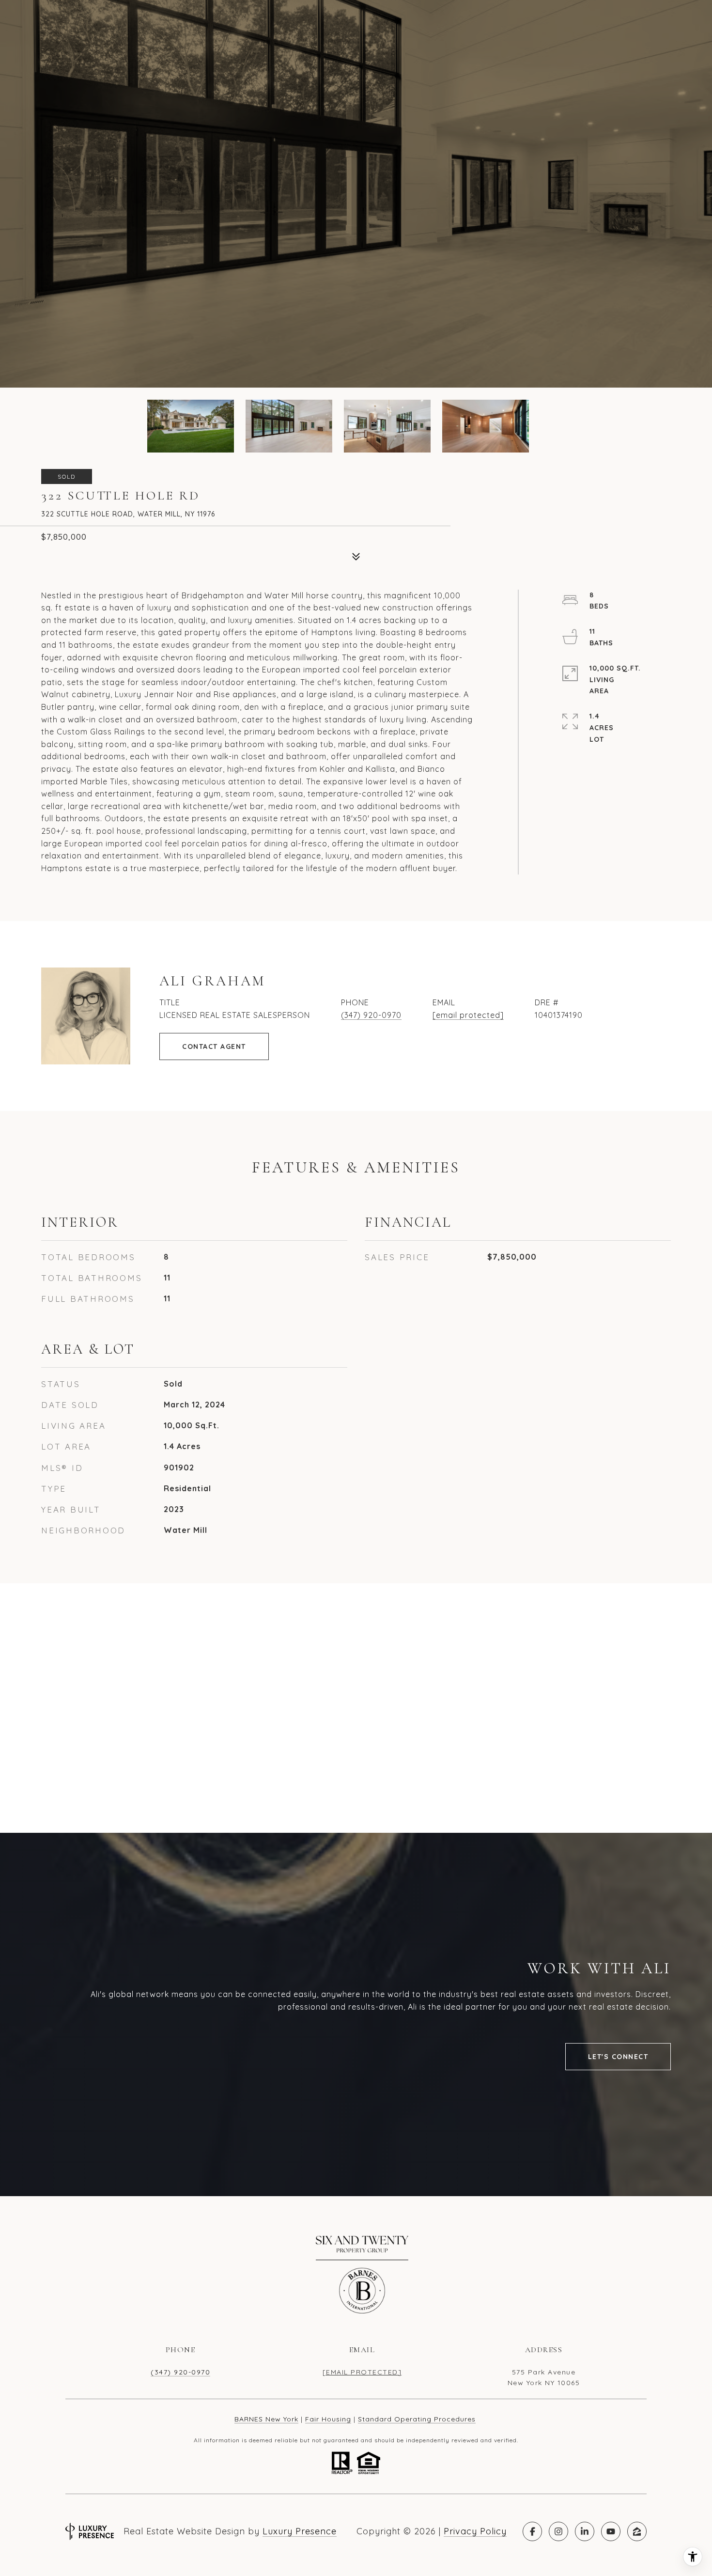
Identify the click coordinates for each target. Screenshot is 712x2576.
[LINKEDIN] (585, 2531)
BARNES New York (266, 2419)
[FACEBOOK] (532, 2531)
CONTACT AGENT (214, 1046)
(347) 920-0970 (371, 1015)
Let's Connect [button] (618, 2057)
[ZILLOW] (637, 2531)
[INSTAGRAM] (558, 2531)
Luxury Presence (300, 2531)
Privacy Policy (475, 2531)
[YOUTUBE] (611, 2531)
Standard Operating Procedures (417, 2419)
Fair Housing (328, 2419)
